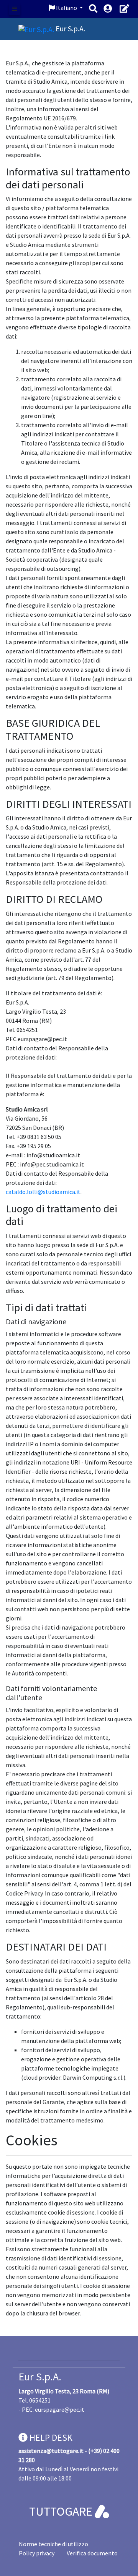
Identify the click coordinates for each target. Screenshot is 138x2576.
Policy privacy (37, 2553)
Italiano (67, 8)
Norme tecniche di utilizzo (53, 2544)
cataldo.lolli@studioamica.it (43, 1192)
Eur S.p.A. (40, 2377)
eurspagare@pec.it (60, 2409)
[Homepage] (37, 28)
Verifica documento (92, 2553)
